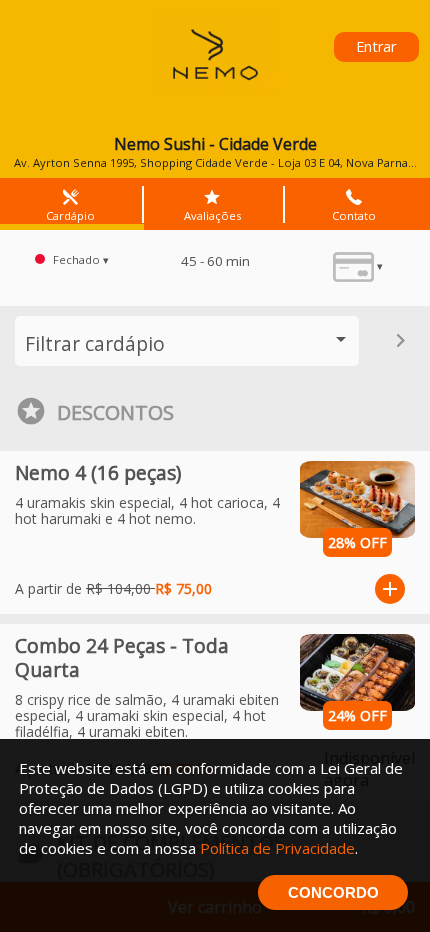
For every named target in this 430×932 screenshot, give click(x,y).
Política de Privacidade (277, 848)
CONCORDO (333, 892)
